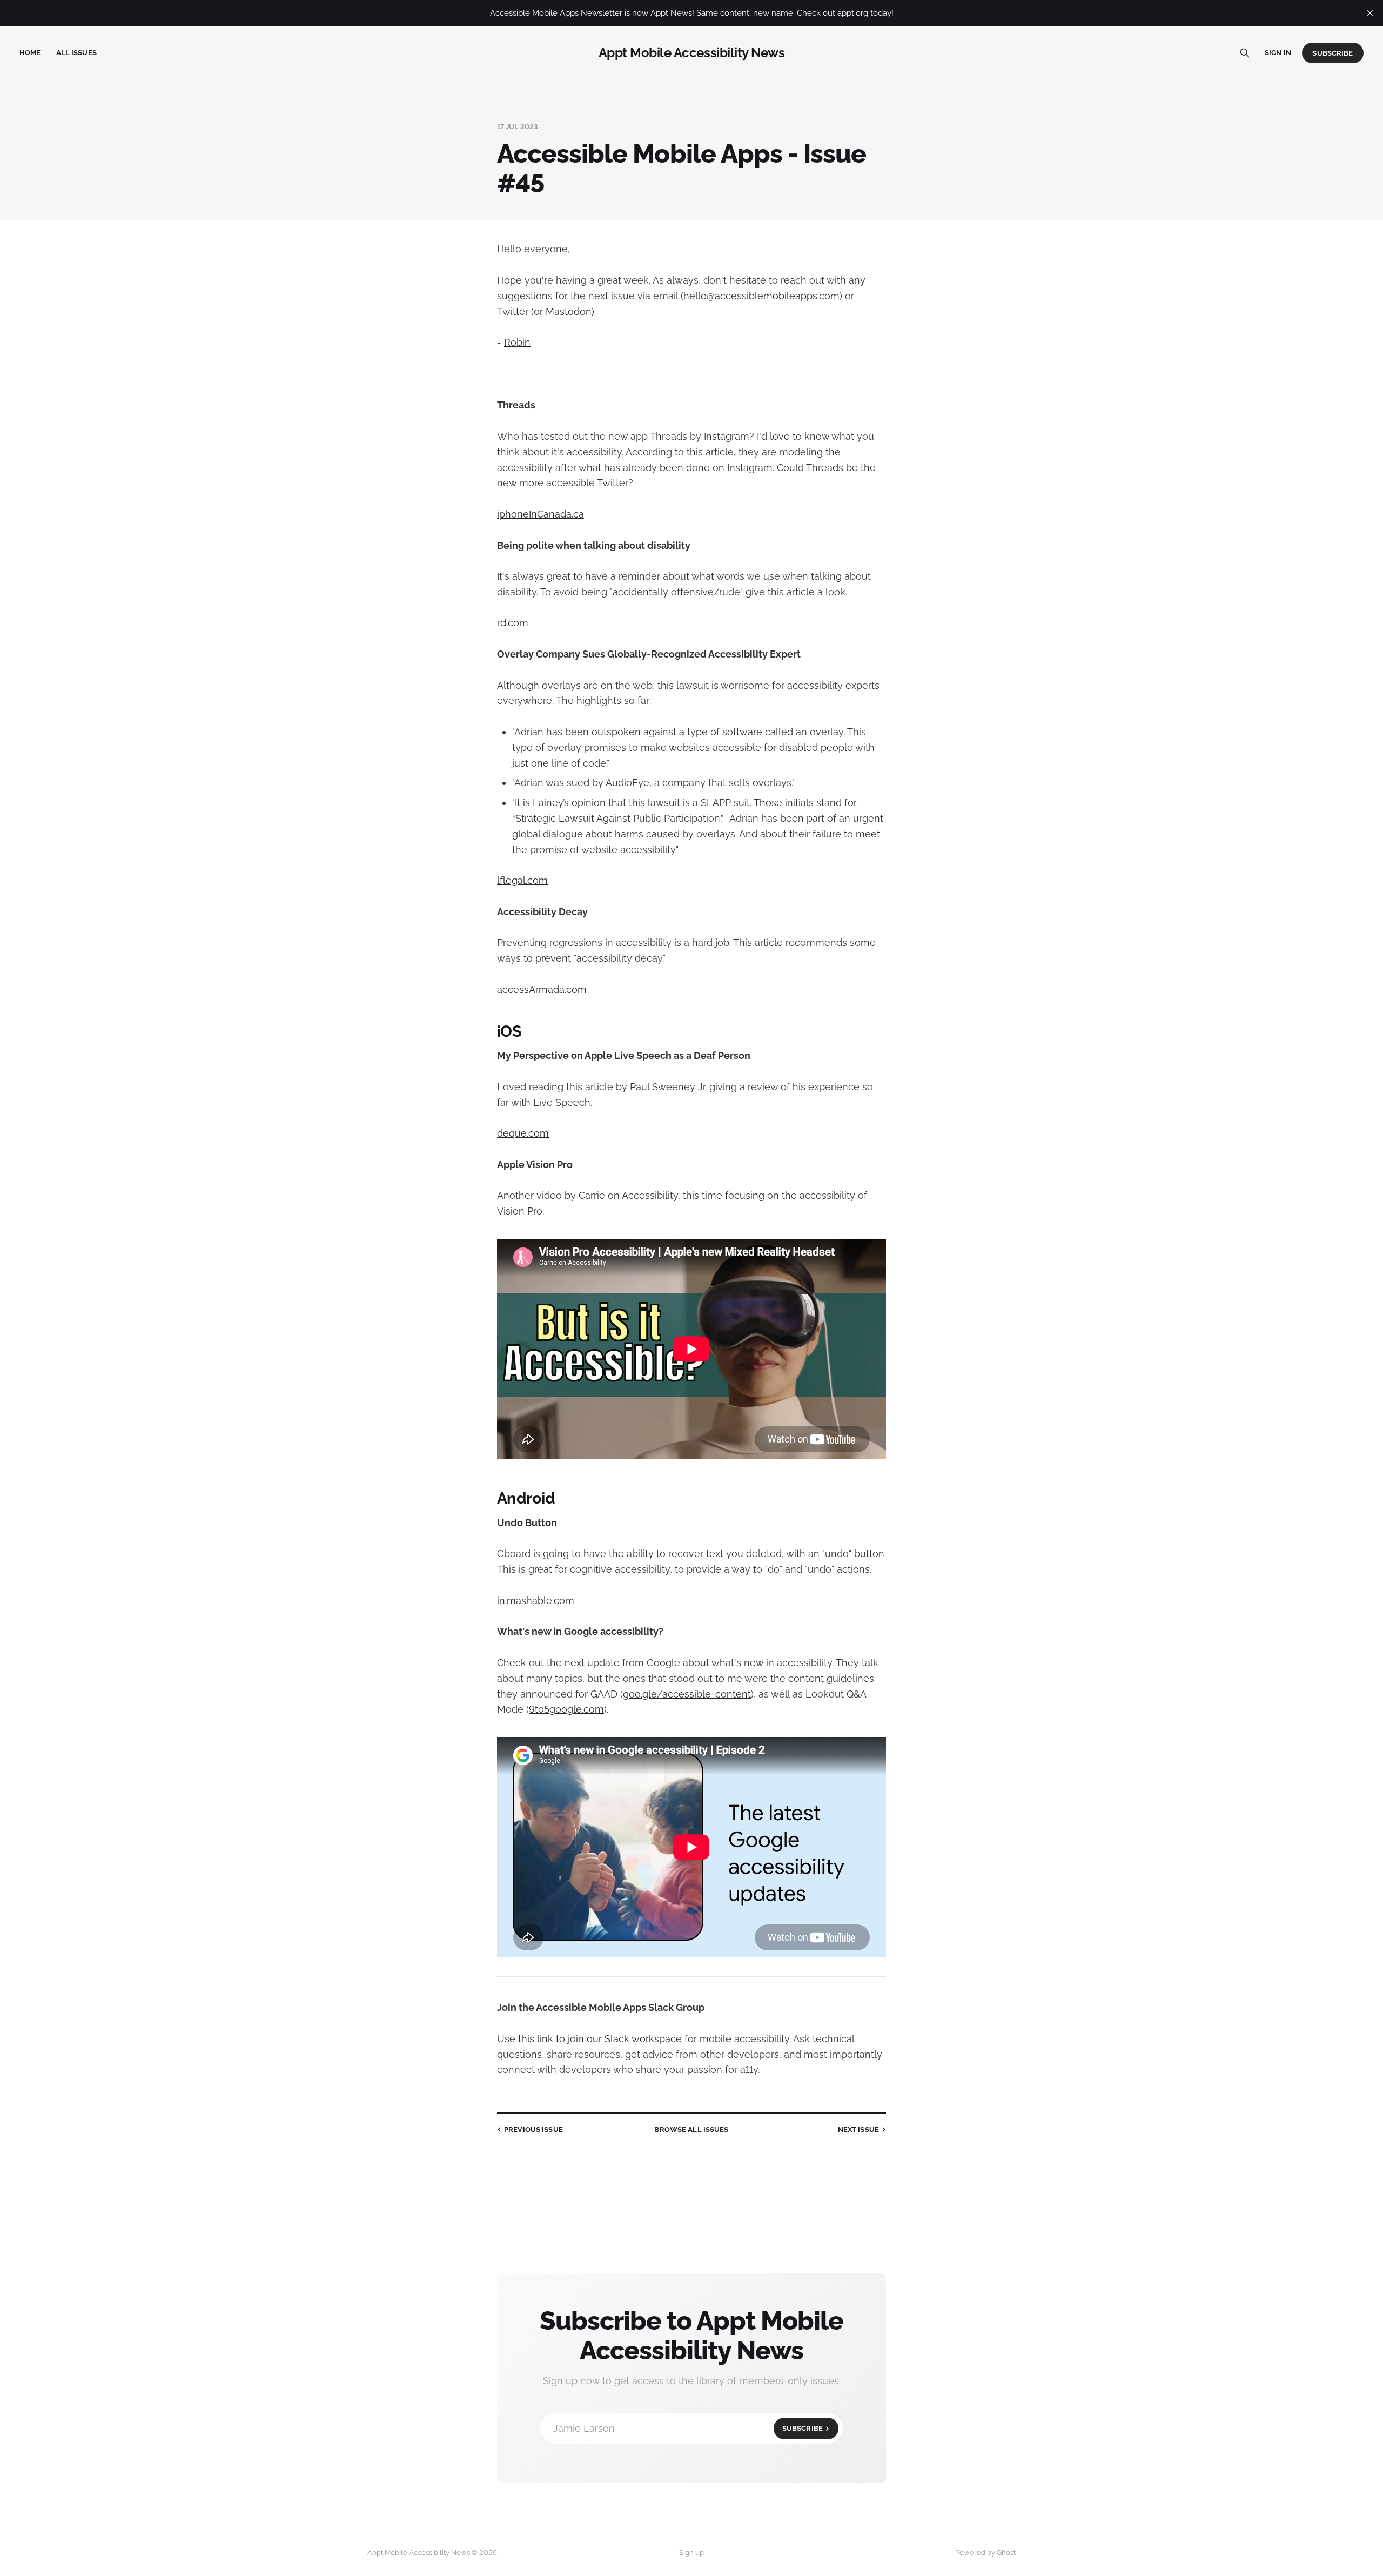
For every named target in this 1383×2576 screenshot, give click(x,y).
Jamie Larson (688, 2428)
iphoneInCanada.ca (541, 514)
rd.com (513, 623)
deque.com (523, 1133)
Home (30, 53)
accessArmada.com (542, 990)
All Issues (76, 53)
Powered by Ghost (985, 2552)
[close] (1370, 13)
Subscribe (1332, 53)
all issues (691, 2129)
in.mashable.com (536, 1601)
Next (858, 2129)
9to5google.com (566, 1709)
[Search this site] (1245, 53)
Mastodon (569, 311)
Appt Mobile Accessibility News (692, 53)
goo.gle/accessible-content (687, 1694)
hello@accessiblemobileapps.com (761, 296)
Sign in (1278, 53)
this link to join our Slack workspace (600, 2039)
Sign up (691, 2552)
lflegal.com (522, 880)
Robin (517, 342)
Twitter (513, 311)
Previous (533, 2129)
